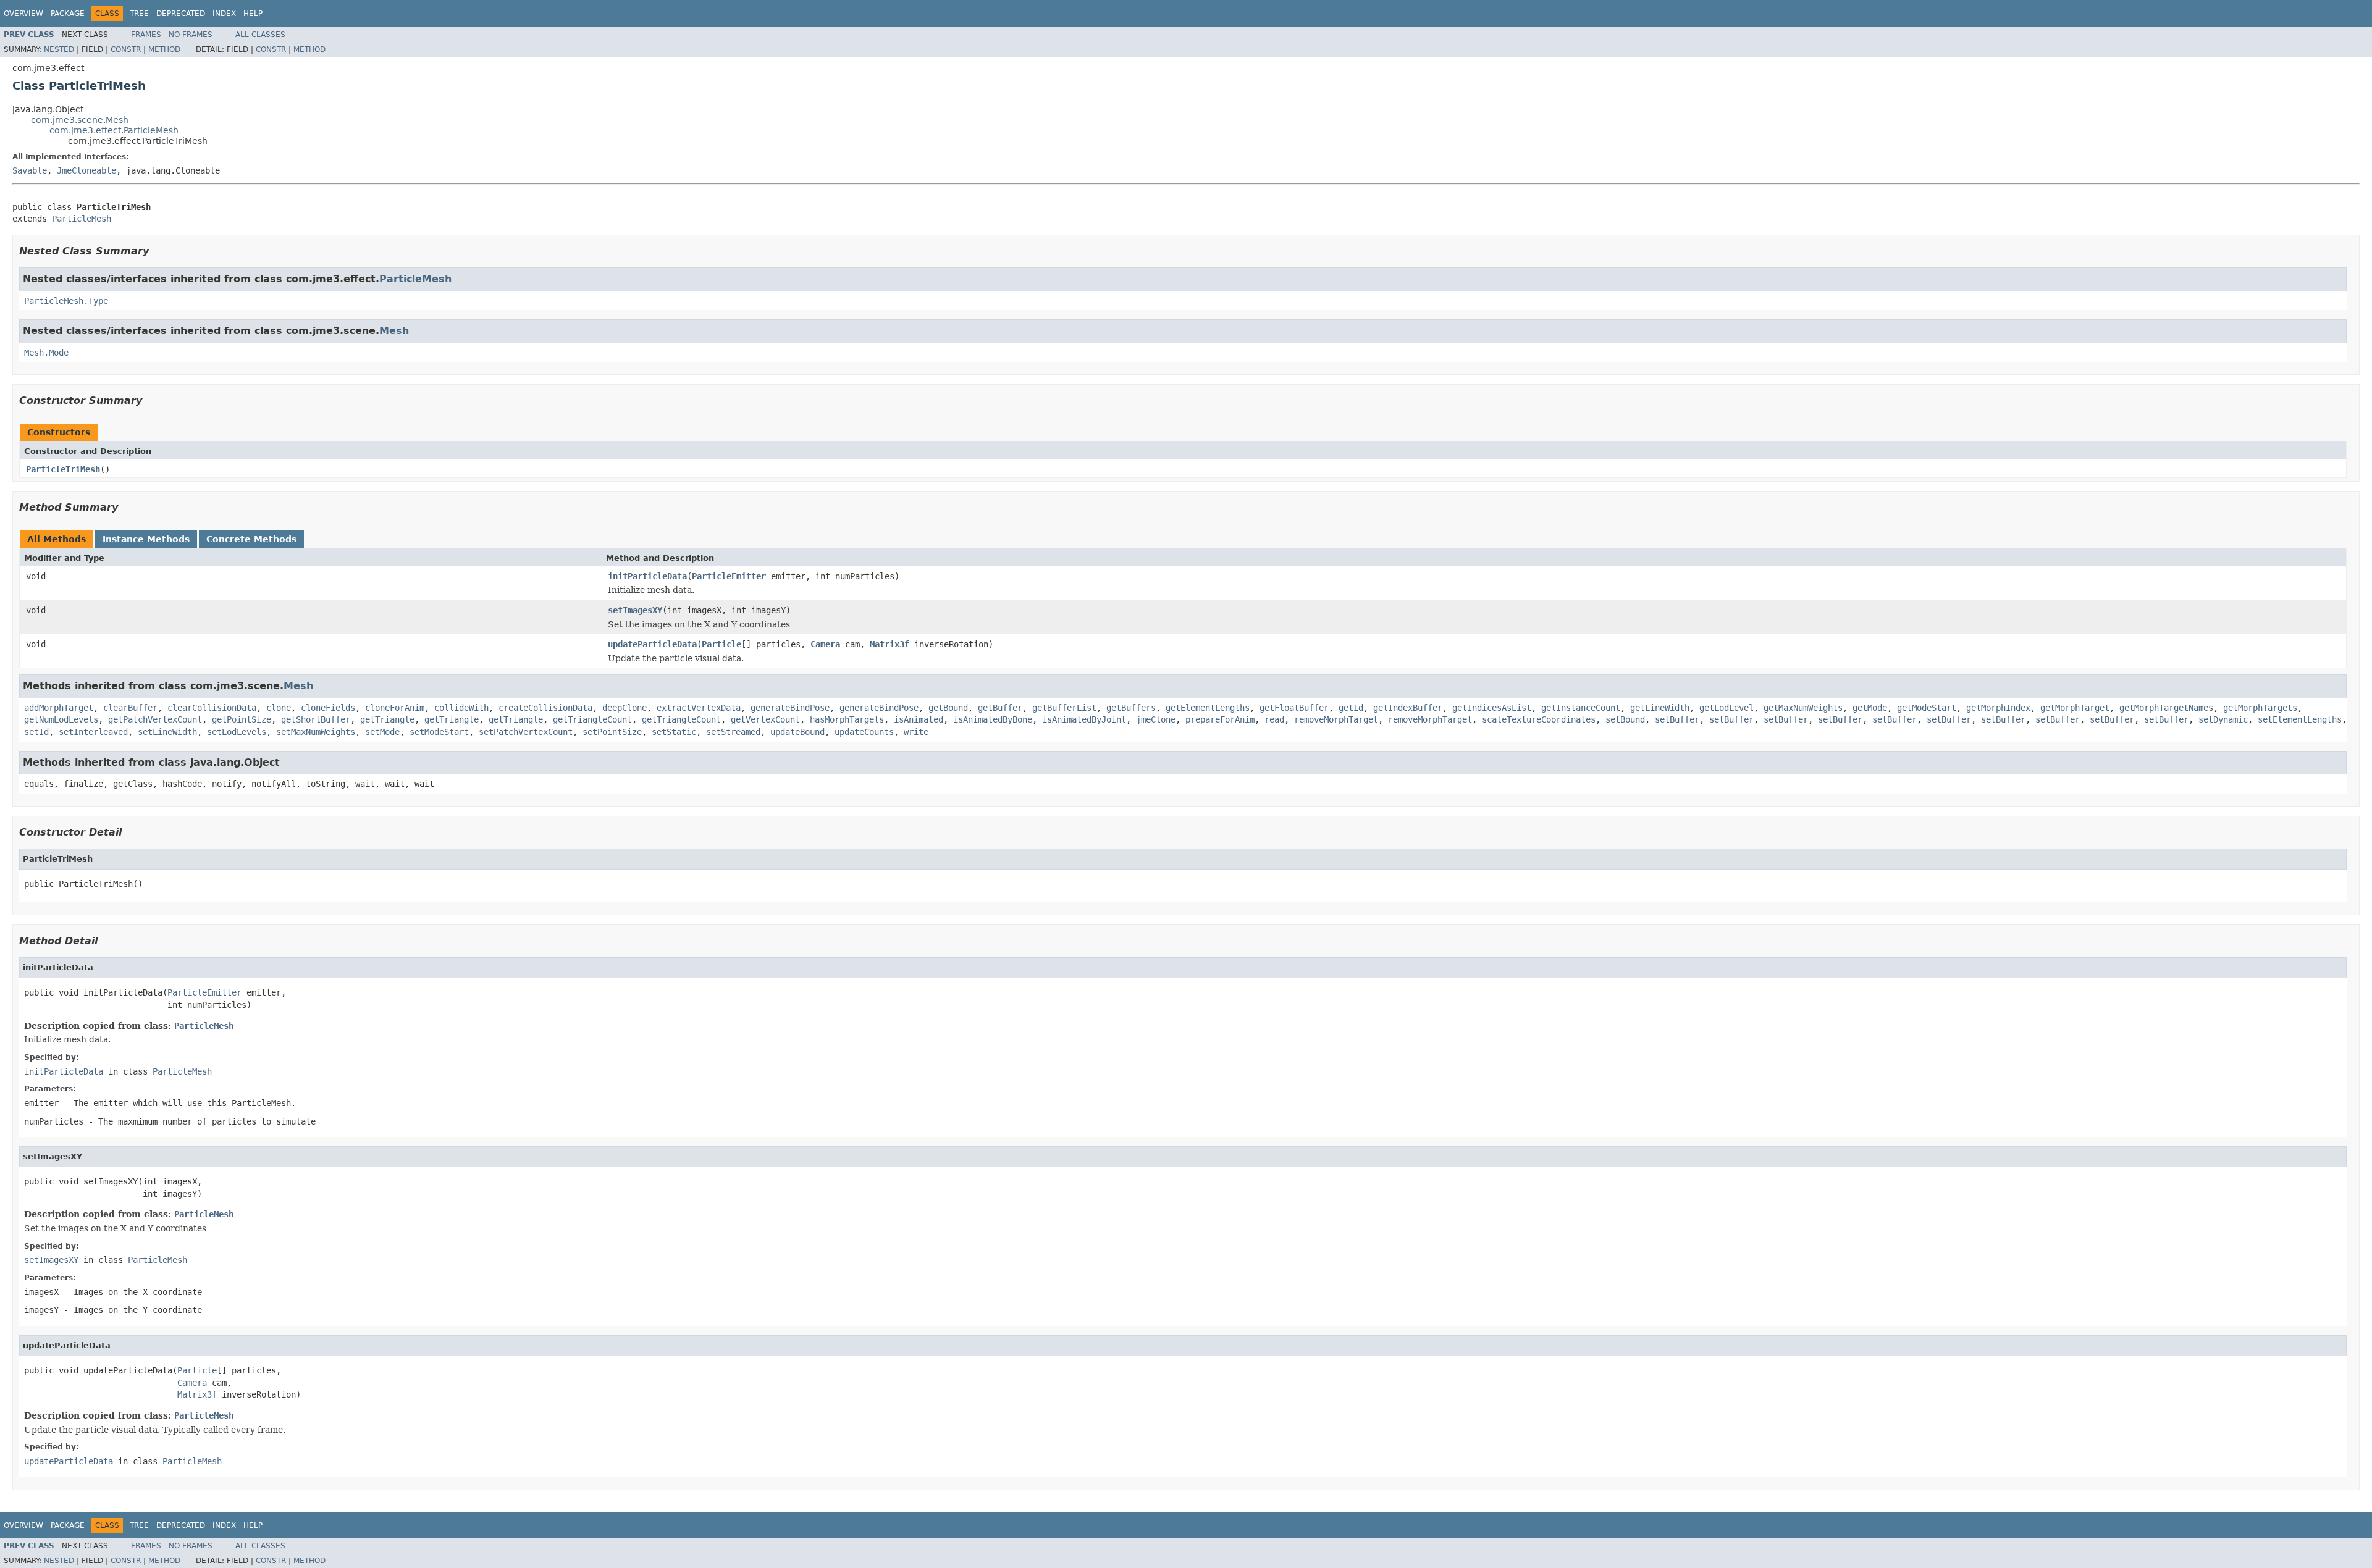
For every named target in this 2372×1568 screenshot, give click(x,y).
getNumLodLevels (61, 719)
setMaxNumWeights (316, 732)
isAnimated (919, 719)
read (1274, 719)
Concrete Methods (251, 539)
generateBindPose (790, 708)
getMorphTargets (2260, 708)
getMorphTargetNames (2166, 708)
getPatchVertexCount (155, 719)
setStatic (674, 732)
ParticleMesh (82, 219)
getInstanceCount (1581, 708)
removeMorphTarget (1336, 719)
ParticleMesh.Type (66, 301)
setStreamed (733, 732)
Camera (825, 644)
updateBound (797, 732)
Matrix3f (889, 644)
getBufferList (1064, 708)
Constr (126, 49)
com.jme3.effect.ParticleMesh (114, 130)
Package (68, 14)
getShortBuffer (316, 719)
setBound (1625, 719)
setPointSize (612, 732)
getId (1351, 708)
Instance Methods (146, 539)
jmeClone (1156, 719)
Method (164, 49)
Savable (30, 170)
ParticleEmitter (729, 576)
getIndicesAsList (1492, 708)
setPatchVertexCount (526, 732)
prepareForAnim (1220, 719)
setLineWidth (167, 732)
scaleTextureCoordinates (1539, 719)
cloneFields (328, 708)
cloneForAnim (395, 708)
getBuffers (1131, 708)
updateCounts (864, 732)
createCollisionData (545, 708)
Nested (59, 49)
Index (224, 14)
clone (279, 708)
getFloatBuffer (1294, 708)
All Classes (260, 35)
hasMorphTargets (847, 719)
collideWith (461, 708)
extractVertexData (699, 708)
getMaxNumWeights (1803, 708)
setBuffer (1677, 719)
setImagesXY (635, 610)
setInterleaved (93, 732)
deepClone (625, 708)
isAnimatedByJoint (1084, 719)
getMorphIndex (1998, 708)
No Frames (191, 35)
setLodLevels (237, 732)
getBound (948, 708)
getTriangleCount (592, 719)
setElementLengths (2300, 719)
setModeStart (439, 732)
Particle (721, 644)
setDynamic (2223, 719)
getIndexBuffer (1408, 708)
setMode (382, 732)
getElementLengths (1208, 708)
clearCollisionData (212, 708)
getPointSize (242, 719)
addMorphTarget (59, 708)
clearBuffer (130, 708)
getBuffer (1000, 708)
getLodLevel (1726, 708)
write (916, 732)
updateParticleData (652, 644)
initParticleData (647, 576)
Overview (23, 14)
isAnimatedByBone (993, 719)
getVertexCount (765, 719)
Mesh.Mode (46, 353)
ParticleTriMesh (63, 469)
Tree (139, 14)
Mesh (394, 331)
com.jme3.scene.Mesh (80, 120)
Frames (146, 35)
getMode (1870, 708)
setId (36, 732)
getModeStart (1927, 708)
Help (253, 14)
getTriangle (387, 719)
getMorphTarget (2075, 708)
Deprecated (181, 14)
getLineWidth (1660, 708)
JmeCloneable (86, 170)
